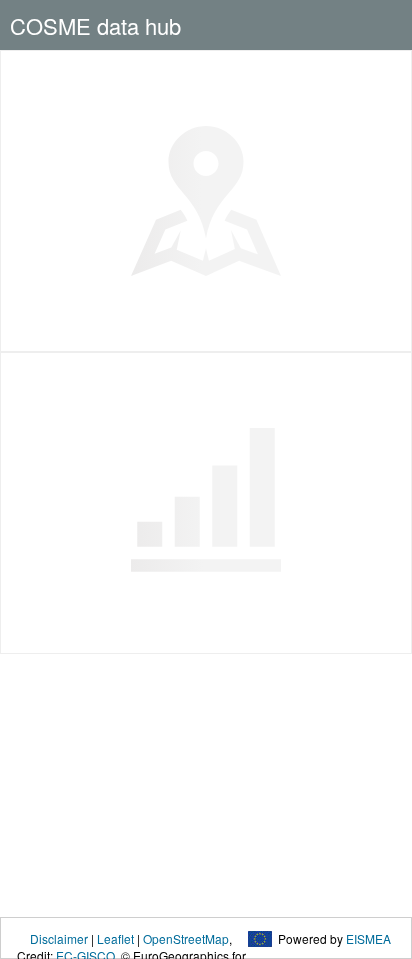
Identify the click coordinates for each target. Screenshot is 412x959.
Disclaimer (59, 938)
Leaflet (115, 938)
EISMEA (368, 938)
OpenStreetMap (186, 938)
